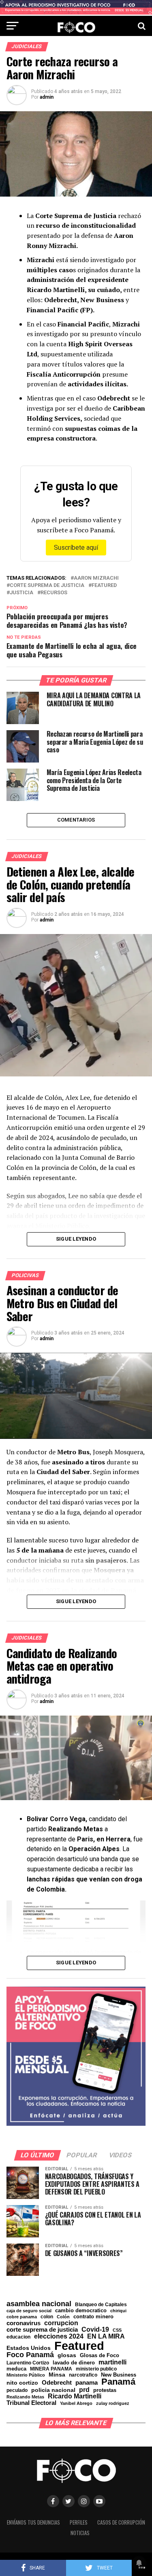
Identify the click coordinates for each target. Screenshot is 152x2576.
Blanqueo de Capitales (101, 2305)
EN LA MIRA (106, 2336)
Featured (104, 586)
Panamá (118, 2382)
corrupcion (61, 2323)
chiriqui (118, 2311)
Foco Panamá (30, 2355)
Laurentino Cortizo (28, 2363)
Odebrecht (57, 2383)
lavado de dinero (74, 2363)
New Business (119, 2375)
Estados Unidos (29, 2348)
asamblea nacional (39, 2304)
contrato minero (93, 2317)
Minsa (57, 2375)
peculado (17, 2390)
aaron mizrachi (96, 578)
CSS (117, 2330)
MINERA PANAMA (51, 2369)
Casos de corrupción (121, 2522)
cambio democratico (81, 2311)
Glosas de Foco (100, 2355)
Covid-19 (95, 2329)
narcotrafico (83, 2375)
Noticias (80, 2533)
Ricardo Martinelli (75, 2396)
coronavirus (24, 2323)
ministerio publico (96, 2369)
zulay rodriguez (113, 2403)
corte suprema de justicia (47, 586)
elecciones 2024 (59, 2337)
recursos (54, 593)
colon (47, 2317)
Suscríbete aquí (76, 548)
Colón (63, 2317)
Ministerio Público (26, 2375)
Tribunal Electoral (31, 2403)
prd (84, 2390)
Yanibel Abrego (76, 2403)
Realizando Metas (25, 2397)
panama (87, 2382)
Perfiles (79, 2522)
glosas (67, 2355)
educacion (18, 2337)
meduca (16, 2369)
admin (47, 97)
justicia (21, 593)
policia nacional (53, 2390)
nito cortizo (22, 2383)
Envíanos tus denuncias (33, 2522)
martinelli (112, 2362)
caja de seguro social (29, 2311)
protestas (105, 2391)
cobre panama (22, 2317)
